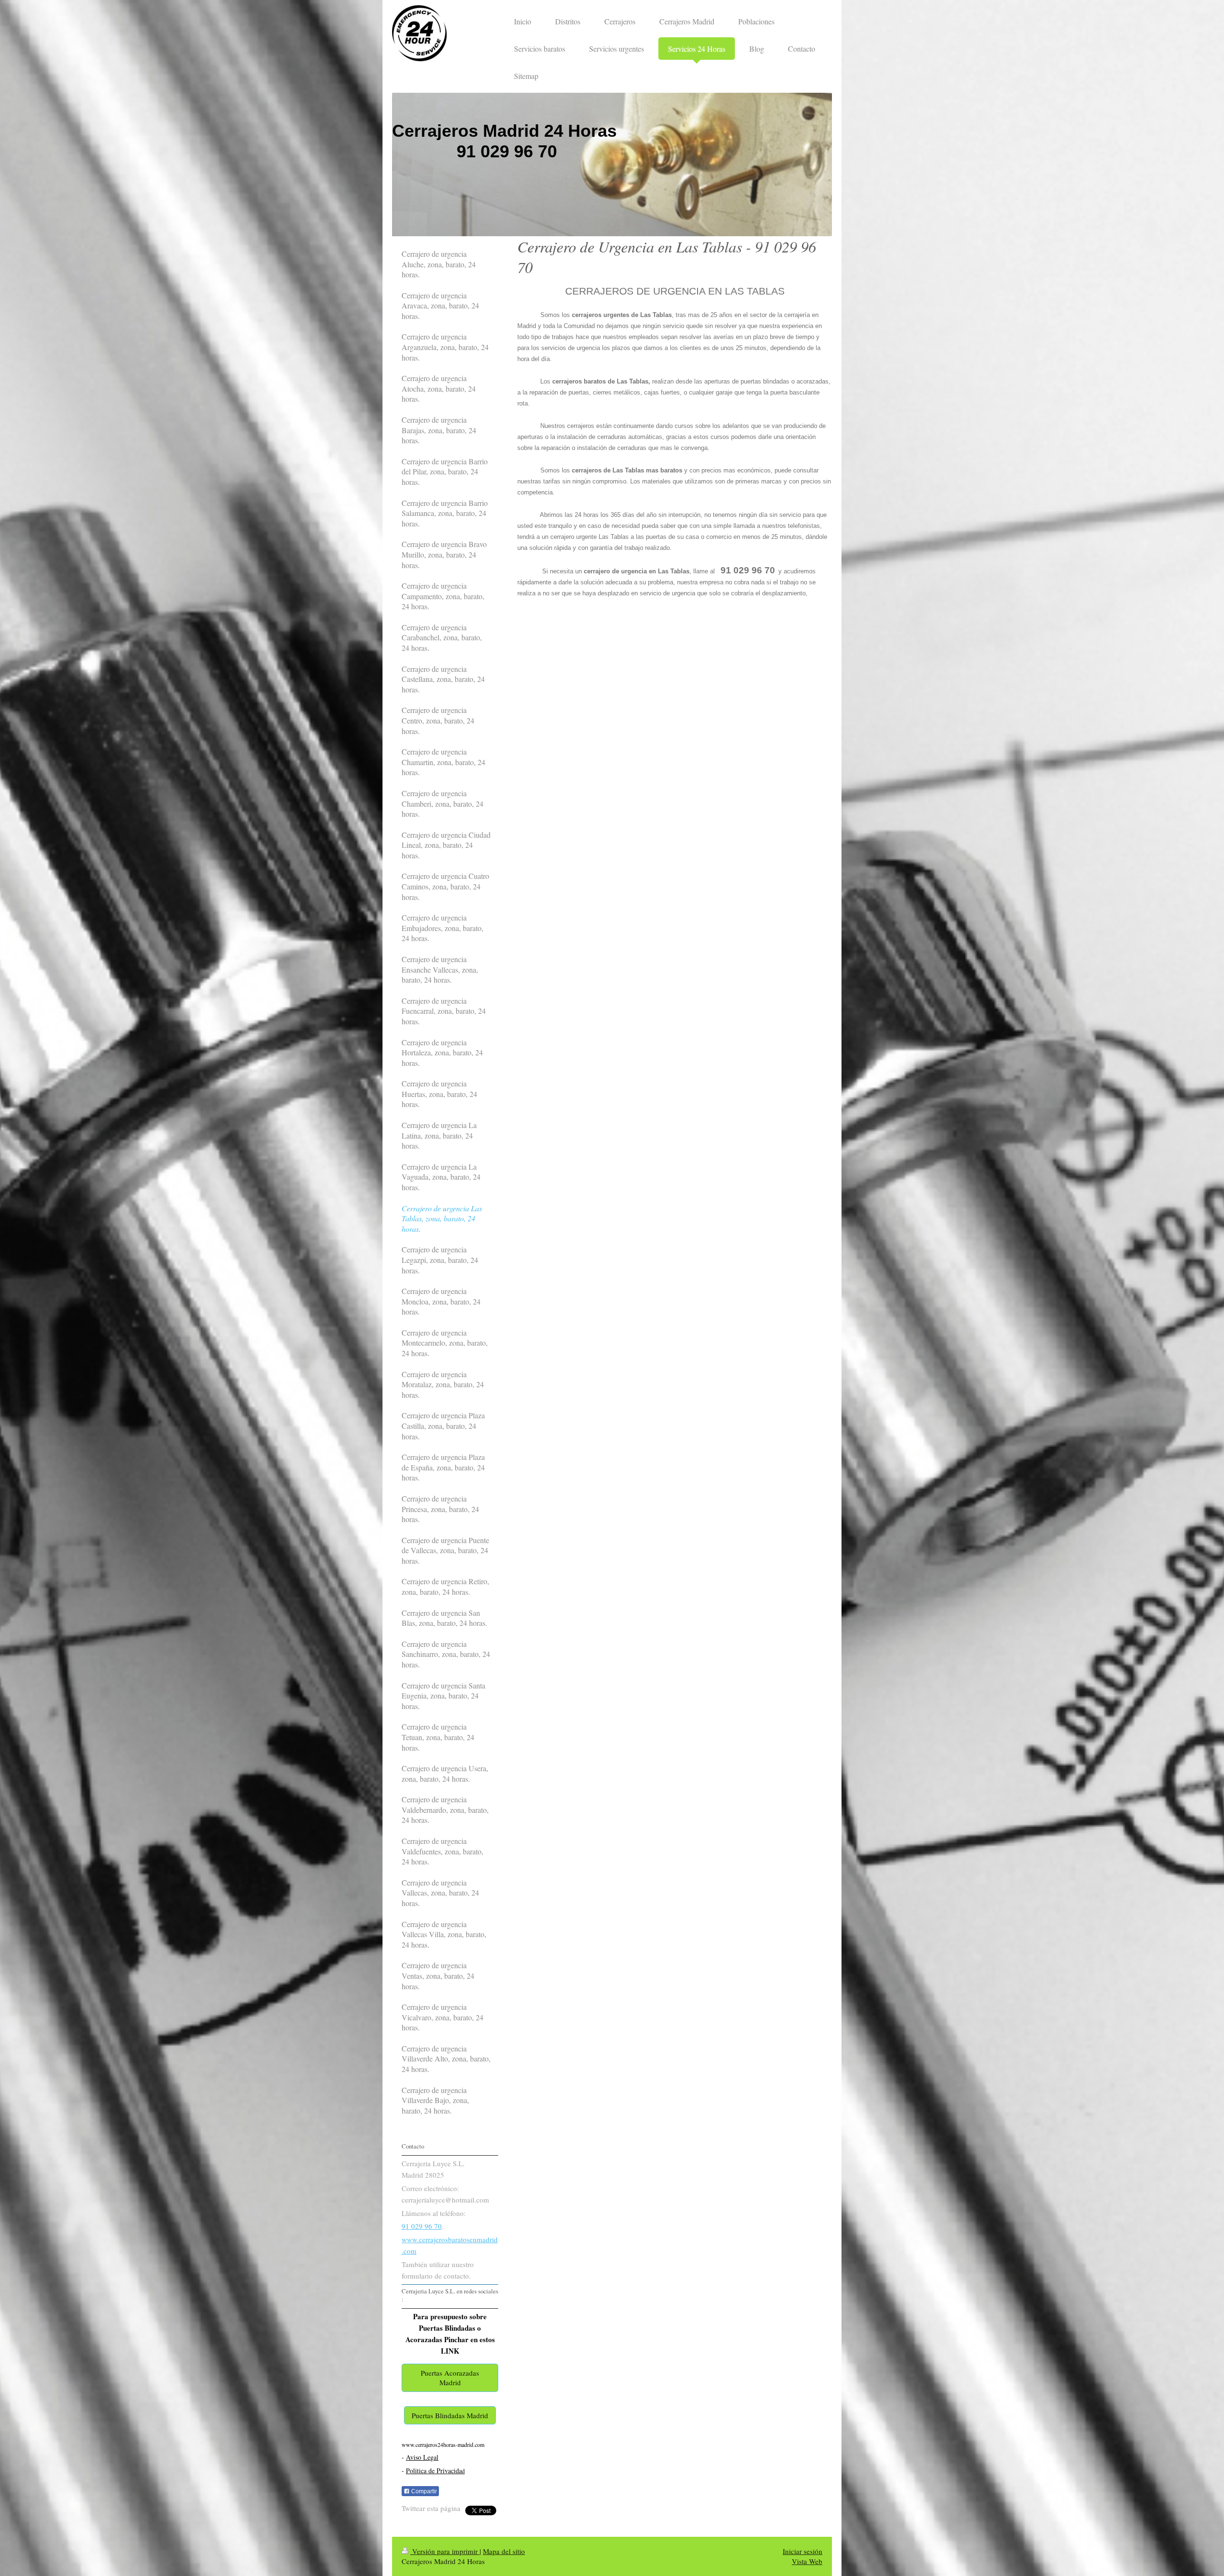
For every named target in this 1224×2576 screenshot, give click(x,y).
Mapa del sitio (504, 2551)
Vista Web (807, 2561)
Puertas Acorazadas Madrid (450, 2378)
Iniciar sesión (803, 2551)
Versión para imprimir (445, 2551)
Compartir (423, 2491)
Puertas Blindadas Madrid (450, 2415)
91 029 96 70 (422, 2226)
